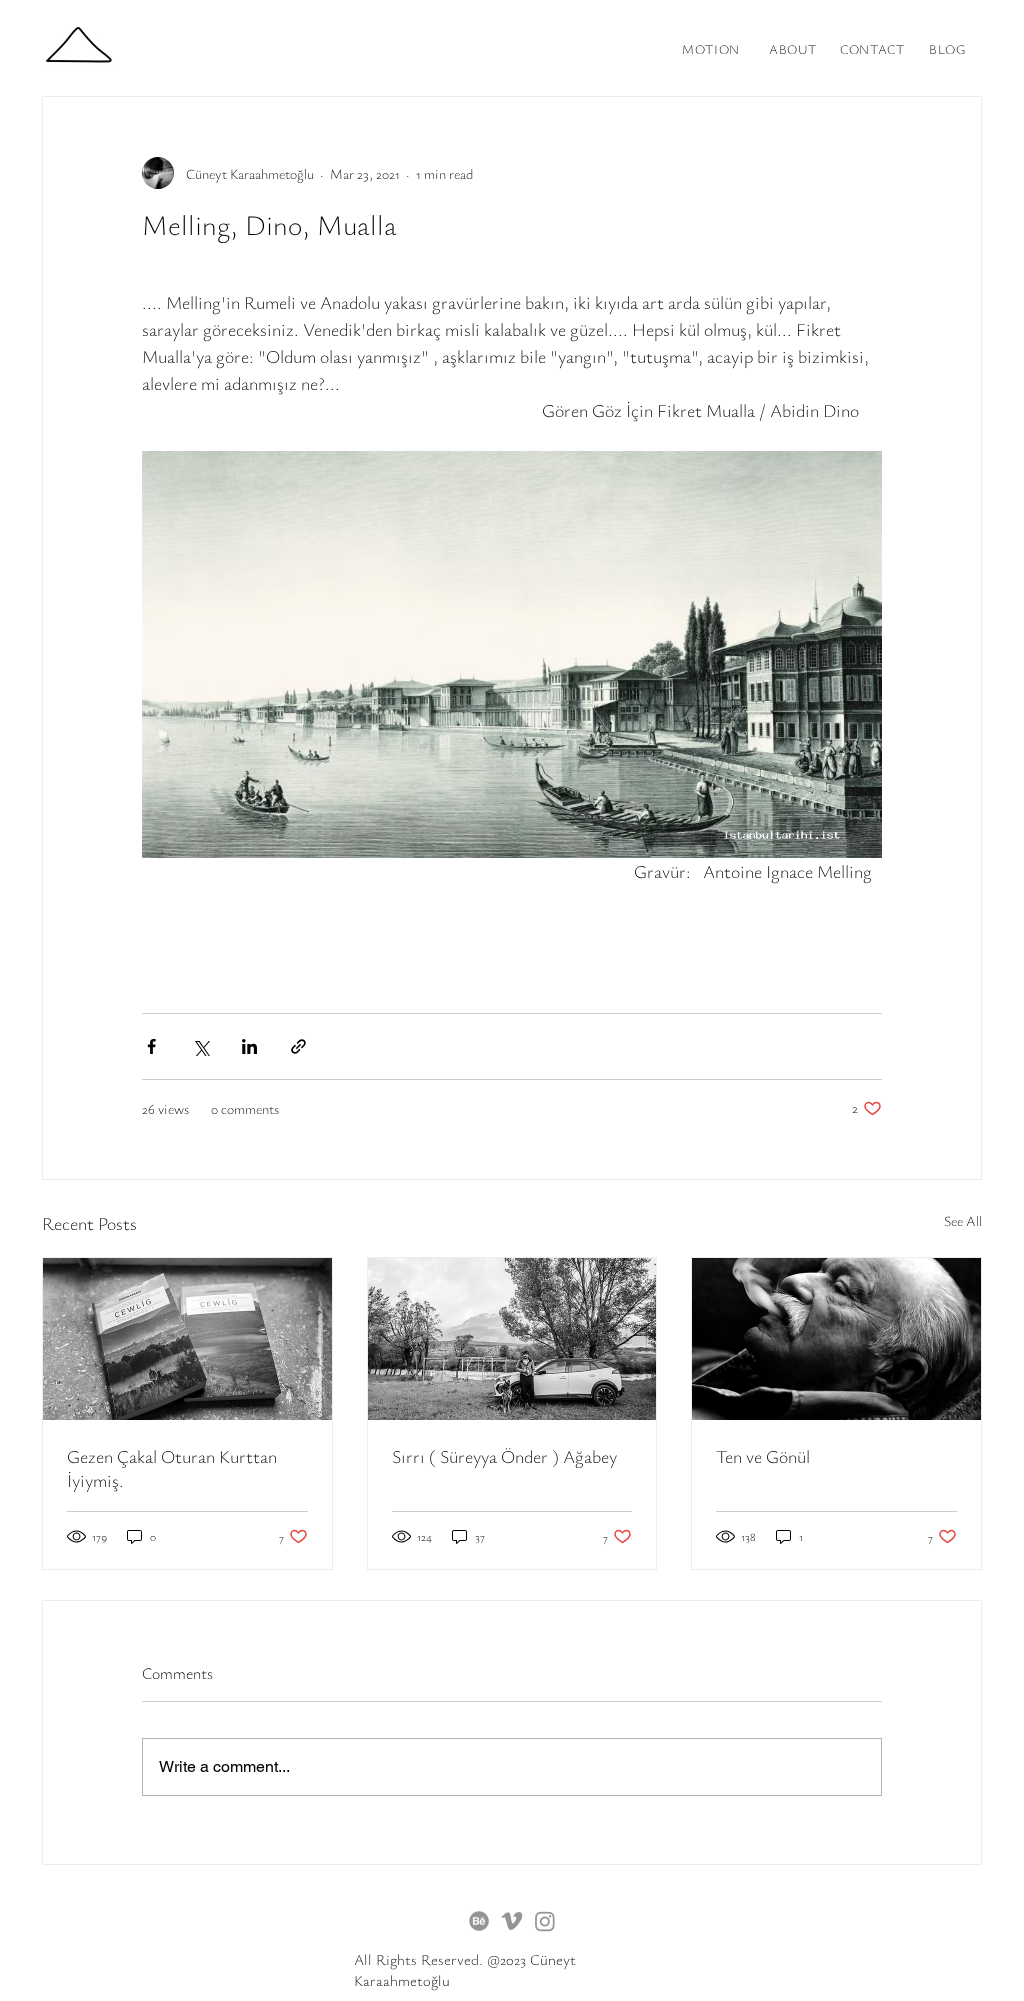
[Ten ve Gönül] (836, 1339)
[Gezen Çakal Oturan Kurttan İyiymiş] (187, 1339)
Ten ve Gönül (763, 1456)
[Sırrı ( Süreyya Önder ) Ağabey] (512, 1339)
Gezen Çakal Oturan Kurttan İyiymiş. (172, 1468)
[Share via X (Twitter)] (200, 1046)
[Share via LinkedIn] (249, 1046)
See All (963, 1220)
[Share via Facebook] (151, 1046)
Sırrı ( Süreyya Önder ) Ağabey (504, 1456)
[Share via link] (298, 1046)
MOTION (711, 49)
